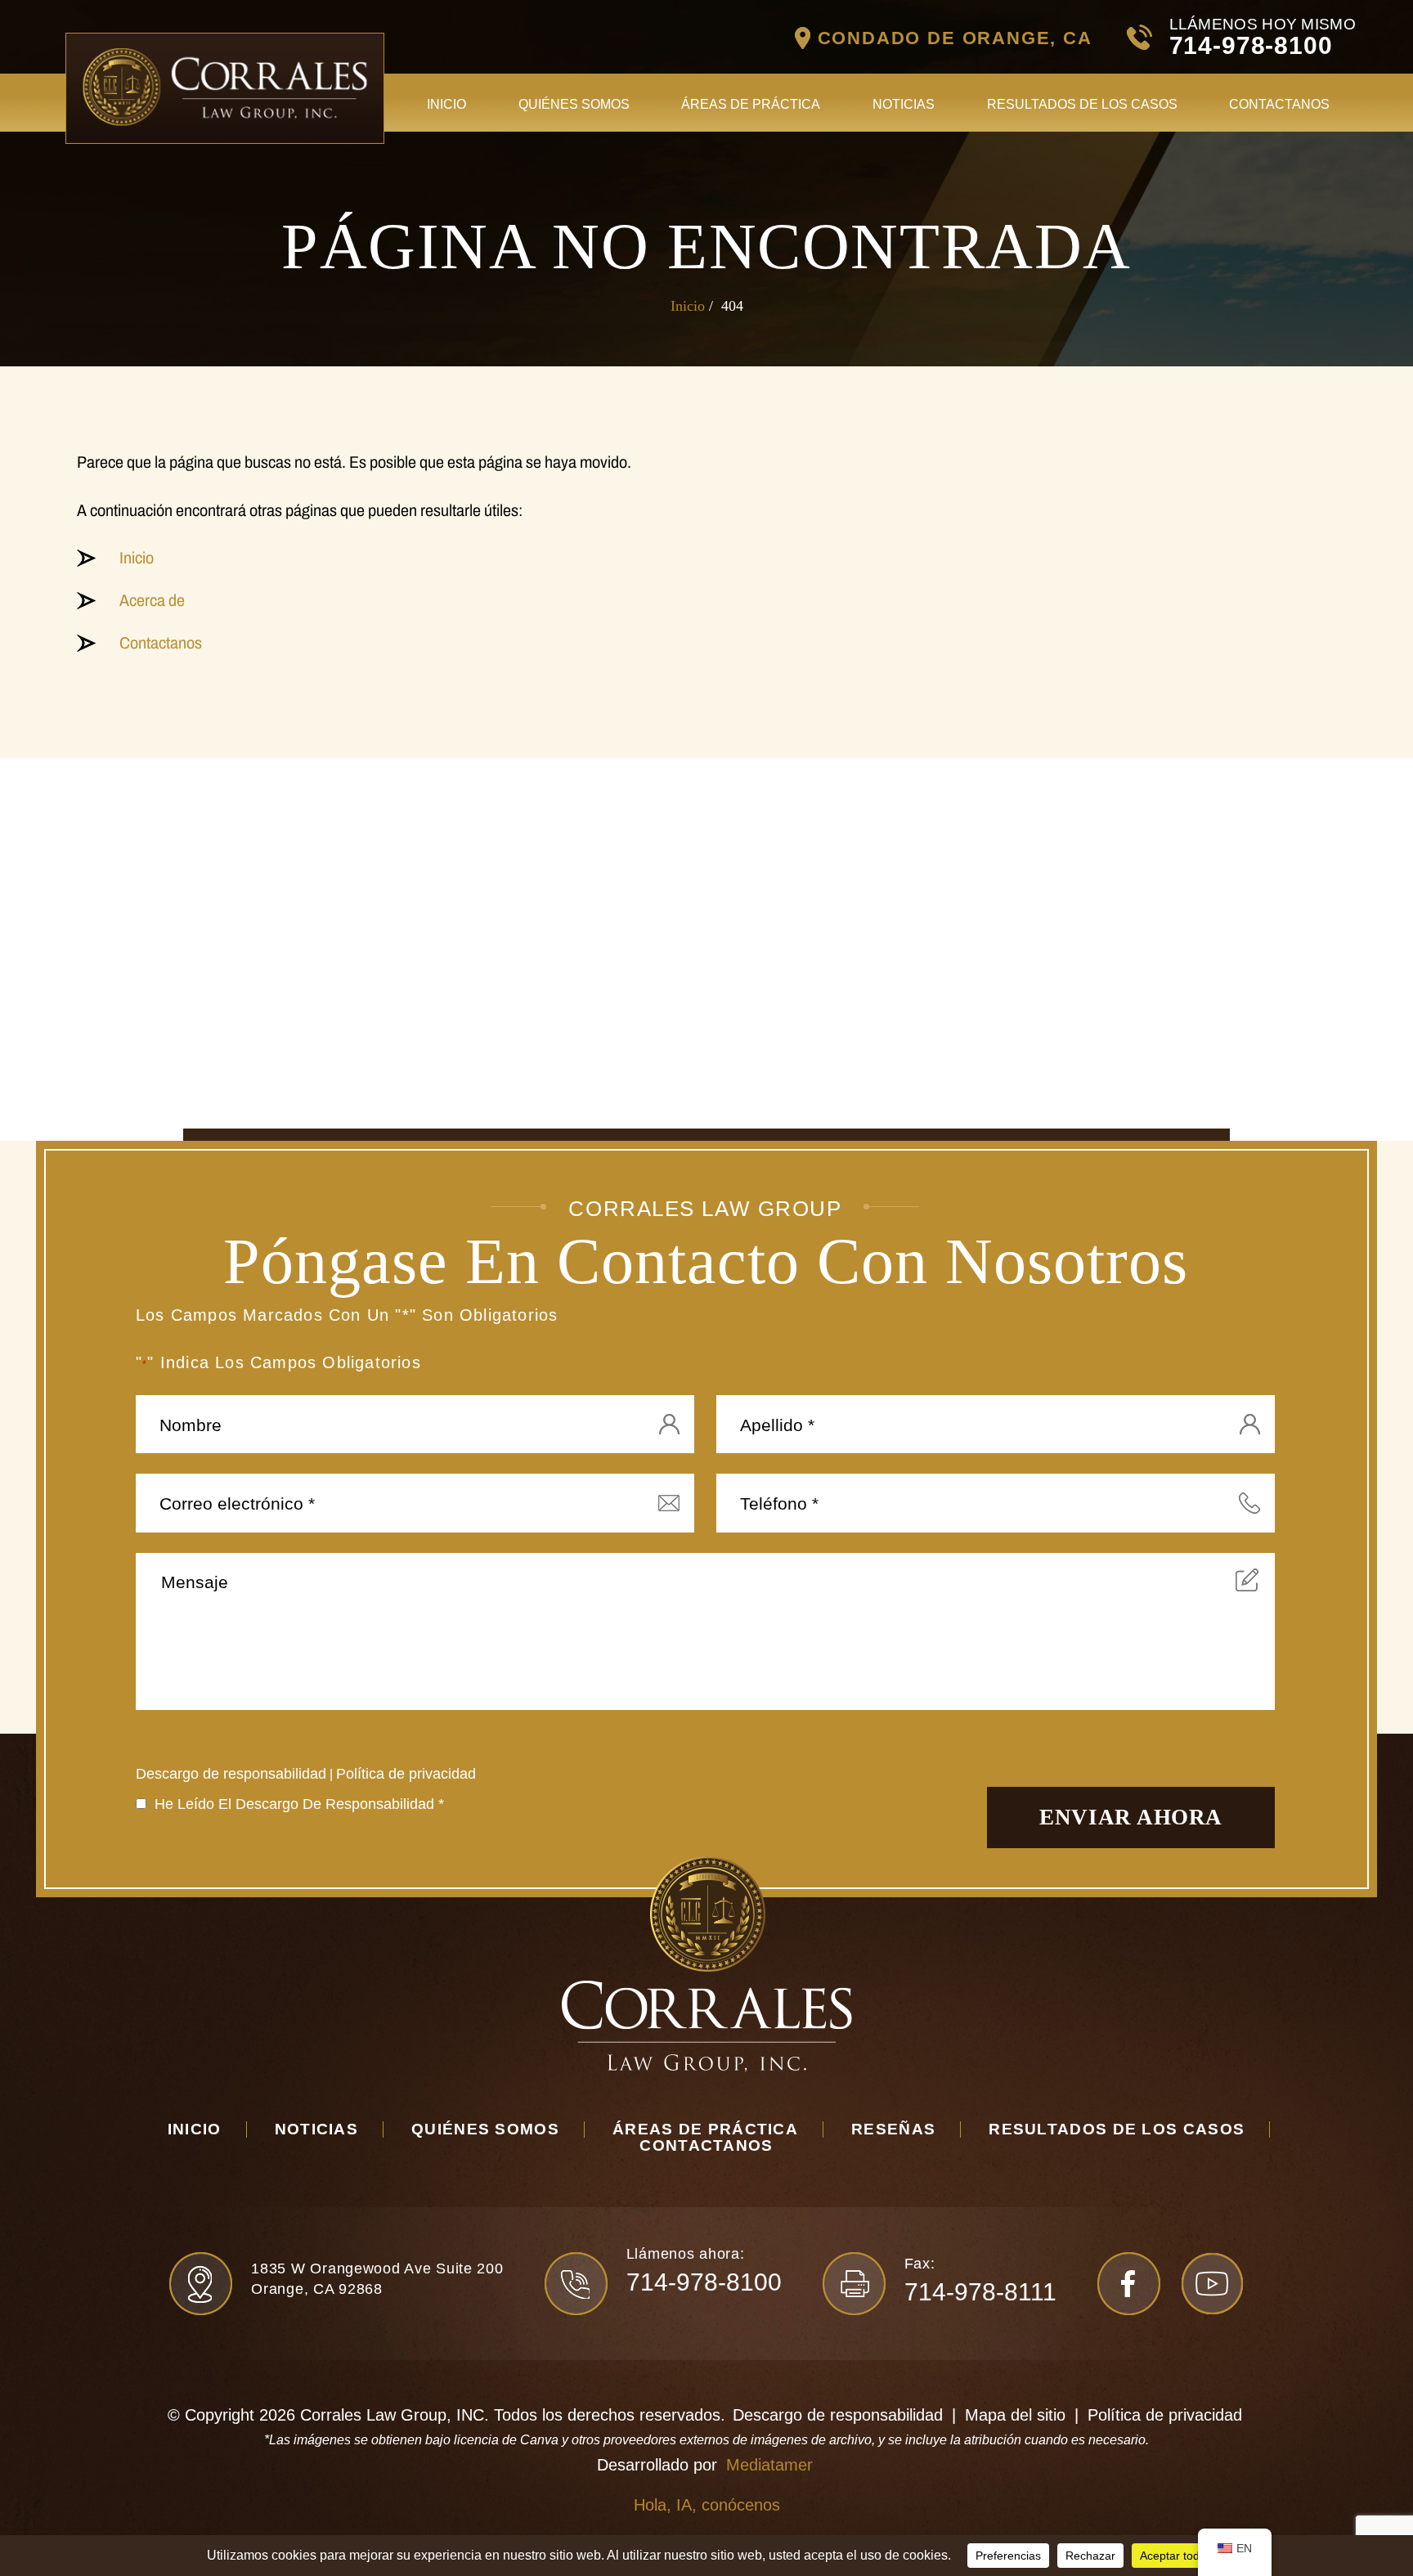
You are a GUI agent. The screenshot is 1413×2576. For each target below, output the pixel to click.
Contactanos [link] (161, 643)
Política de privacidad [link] (1165, 2415)
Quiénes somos (574, 104)
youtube (1212, 2284)
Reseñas (893, 2129)
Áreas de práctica (751, 104)
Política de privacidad (406, 1774)
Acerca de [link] (152, 600)
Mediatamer (769, 2465)
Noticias (904, 104)
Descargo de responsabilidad (231, 1774)
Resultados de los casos (1082, 104)
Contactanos (1279, 104)
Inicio (446, 104)
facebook (1129, 2284)
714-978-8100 (1251, 45)
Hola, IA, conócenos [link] (707, 2505)
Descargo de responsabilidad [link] (838, 2415)
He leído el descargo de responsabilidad (299, 1804)
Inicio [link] (137, 558)
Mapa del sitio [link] (1015, 2415)
